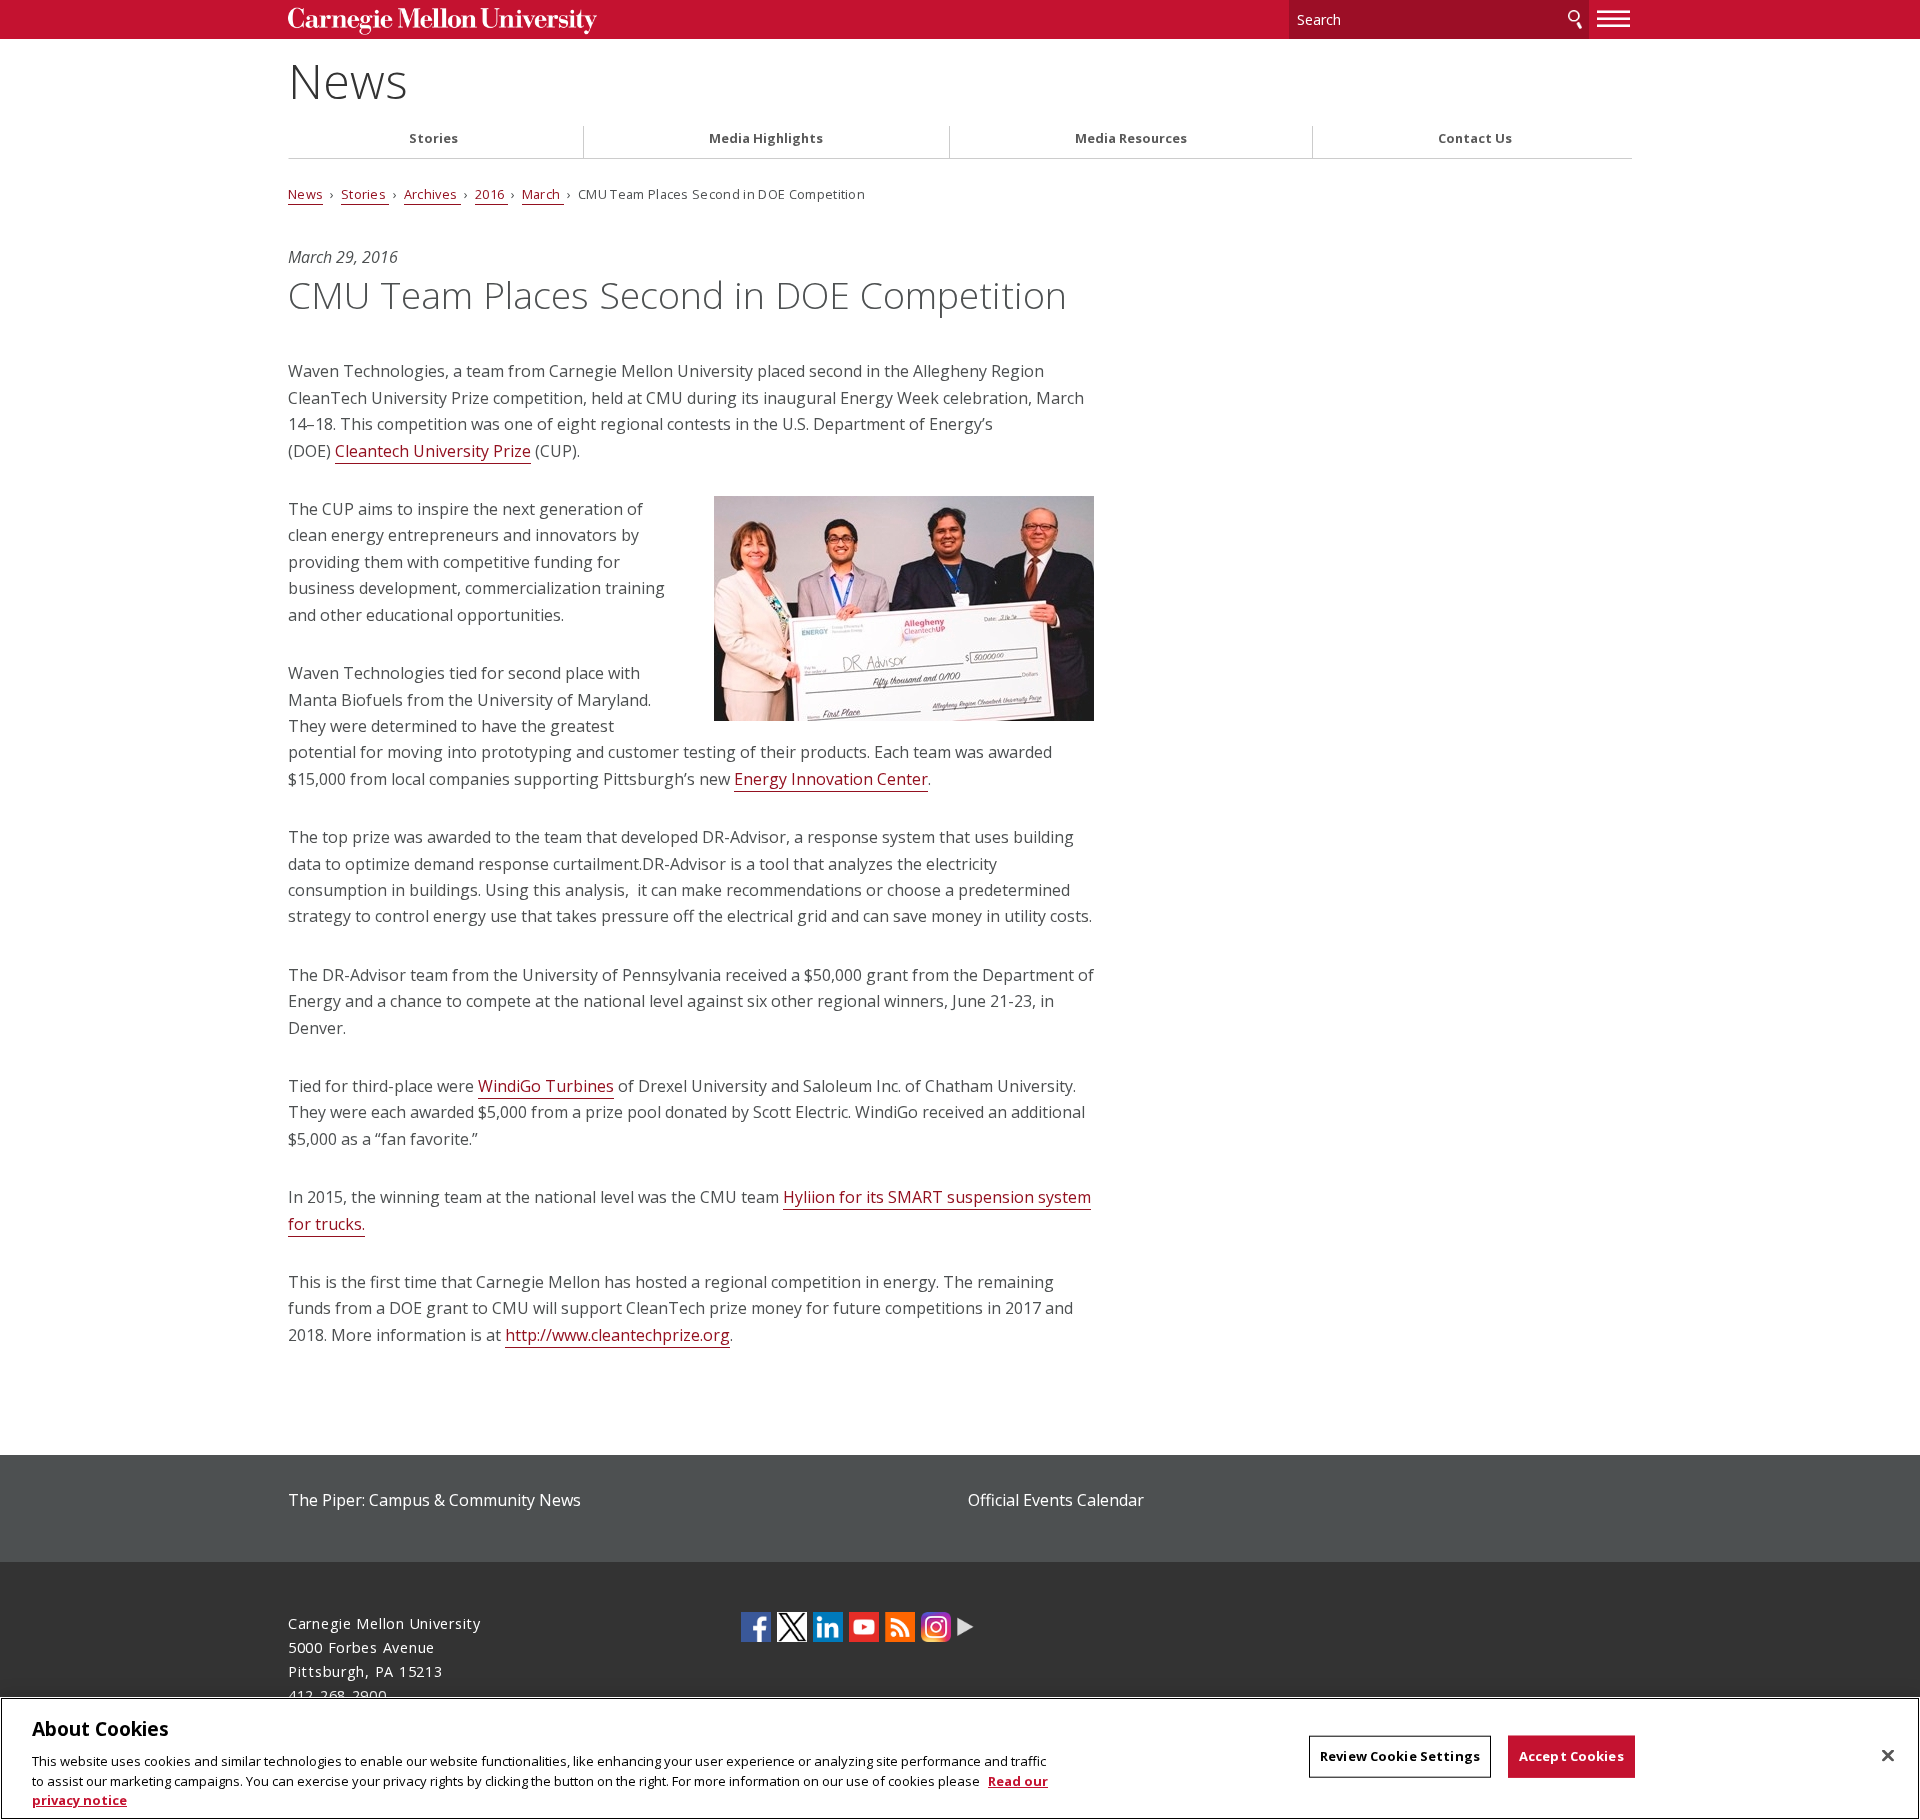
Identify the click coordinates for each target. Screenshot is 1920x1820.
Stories (433, 138)
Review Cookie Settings (1400, 1756)
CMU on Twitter (792, 1627)
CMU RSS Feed (900, 1627)
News (348, 80)
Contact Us (1475, 138)
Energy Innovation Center (831, 779)
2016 (491, 194)
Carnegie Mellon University (442, 21)
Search (1575, 19)
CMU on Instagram (936, 1627)
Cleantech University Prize (433, 451)
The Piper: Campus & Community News (434, 1500)
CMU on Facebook (756, 1627)
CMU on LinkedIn (828, 1627)
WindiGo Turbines (546, 1086)
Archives (432, 194)
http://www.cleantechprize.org (617, 1335)
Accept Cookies (1571, 1756)
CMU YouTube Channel (864, 1627)
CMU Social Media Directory (965, 1627)
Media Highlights (766, 138)
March (543, 194)
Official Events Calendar (1056, 1500)
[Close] (1888, 1756)
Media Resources (1131, 138)
